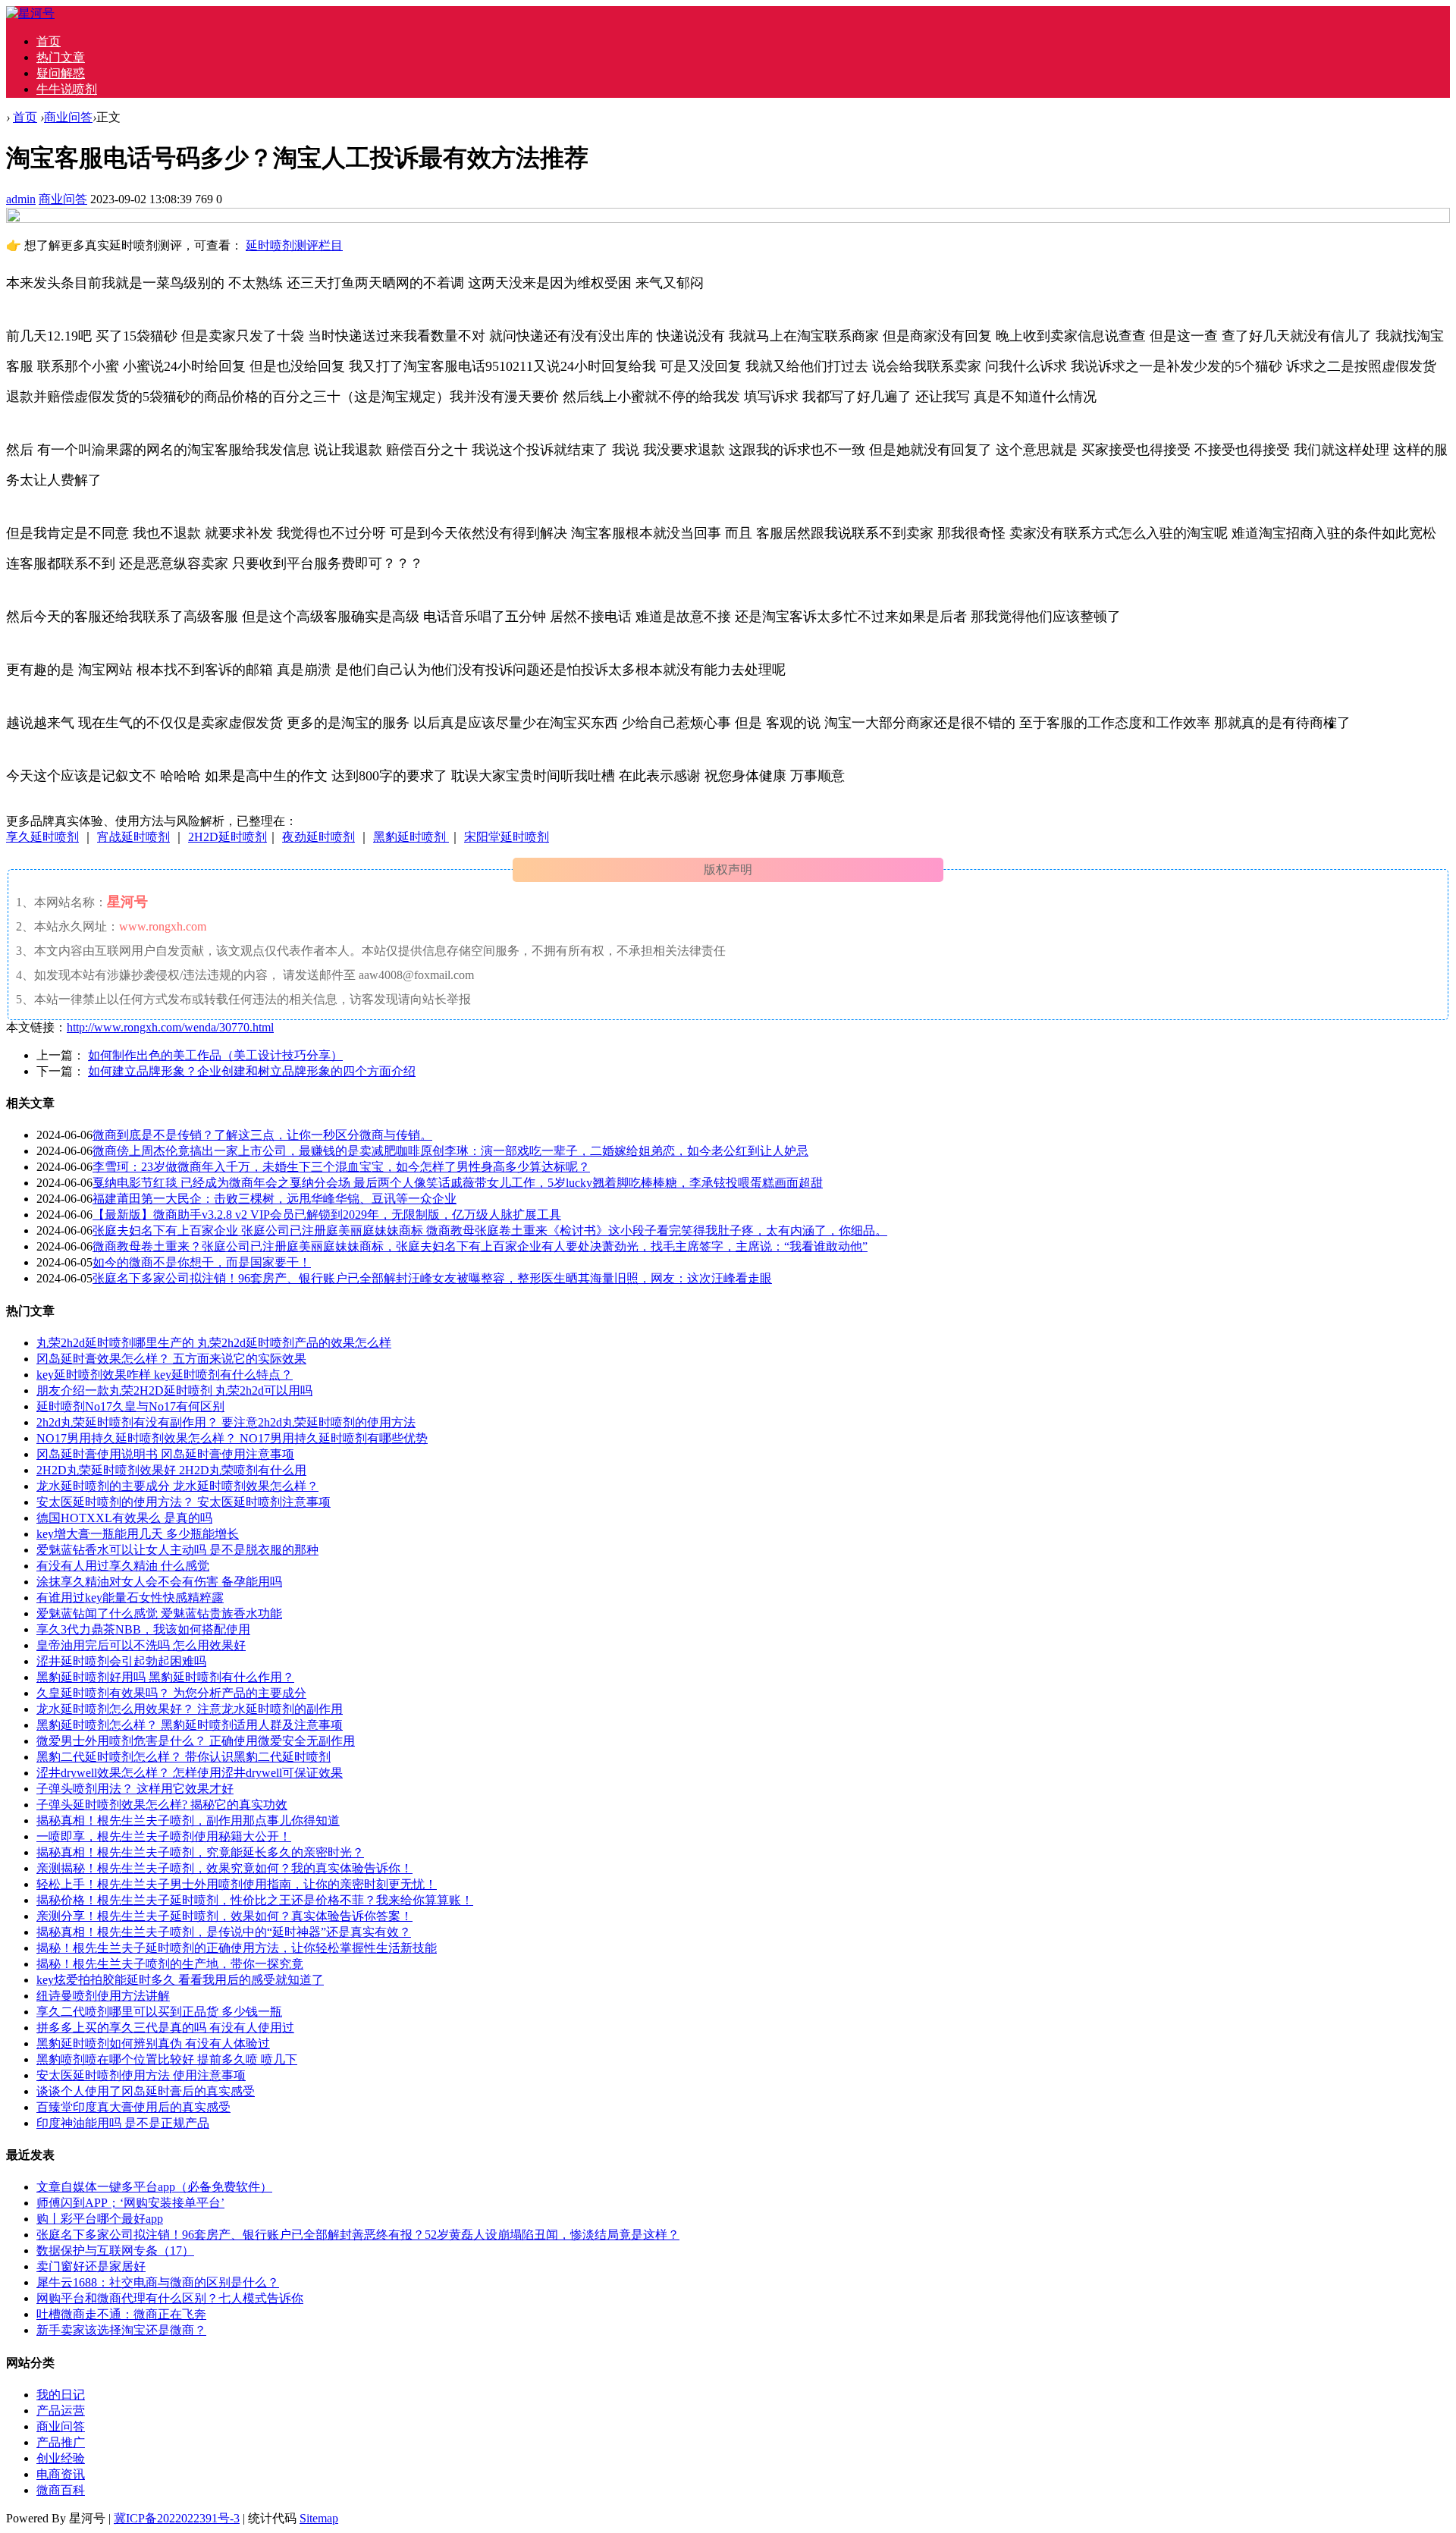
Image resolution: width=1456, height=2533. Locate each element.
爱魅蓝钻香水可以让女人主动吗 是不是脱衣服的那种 (177, 1550)
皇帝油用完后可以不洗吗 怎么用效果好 (141, 1645)
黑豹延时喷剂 (411, 837)
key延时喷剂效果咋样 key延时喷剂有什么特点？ (165, 1375)
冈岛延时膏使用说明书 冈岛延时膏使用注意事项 (165, 1454)
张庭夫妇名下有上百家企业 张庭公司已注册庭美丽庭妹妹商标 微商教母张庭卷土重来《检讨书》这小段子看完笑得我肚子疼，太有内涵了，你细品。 (490, 1230)
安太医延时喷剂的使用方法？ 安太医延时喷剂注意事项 (184, 1502)
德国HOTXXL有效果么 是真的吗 (124, 1518)
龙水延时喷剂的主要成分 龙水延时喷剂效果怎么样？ (177, 1486)
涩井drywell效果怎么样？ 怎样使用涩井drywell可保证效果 (190, 1773)
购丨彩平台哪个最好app (100, 2219)
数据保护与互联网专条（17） (115, 2251)
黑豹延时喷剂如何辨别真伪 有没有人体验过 (153, 2043)
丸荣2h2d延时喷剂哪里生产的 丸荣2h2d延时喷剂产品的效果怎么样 (214, 1343)
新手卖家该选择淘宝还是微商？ (121, 2330)
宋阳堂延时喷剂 (507, 837)
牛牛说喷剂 (67, 89)
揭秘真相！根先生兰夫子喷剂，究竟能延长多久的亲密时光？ (200, 1852)
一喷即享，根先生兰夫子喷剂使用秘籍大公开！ (164, 1836)
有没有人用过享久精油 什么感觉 (123, 1566)
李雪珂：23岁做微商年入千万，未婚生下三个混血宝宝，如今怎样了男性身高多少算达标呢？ (341, 1167)
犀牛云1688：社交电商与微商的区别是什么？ (158, 2282)
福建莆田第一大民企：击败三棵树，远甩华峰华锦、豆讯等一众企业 (275, 1199)
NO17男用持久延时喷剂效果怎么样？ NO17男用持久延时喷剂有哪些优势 (232, 1438)
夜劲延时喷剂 (318, 837)
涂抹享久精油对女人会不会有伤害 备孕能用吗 (159, 1582)
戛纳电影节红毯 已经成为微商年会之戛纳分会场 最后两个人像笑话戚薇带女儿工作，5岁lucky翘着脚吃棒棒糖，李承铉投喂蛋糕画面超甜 (458, 1183)
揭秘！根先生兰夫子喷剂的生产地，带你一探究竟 (170, 1964)
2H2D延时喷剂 (227, 837)
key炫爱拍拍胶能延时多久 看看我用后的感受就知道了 (180, 1980)
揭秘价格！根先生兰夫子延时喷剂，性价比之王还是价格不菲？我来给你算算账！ (255, 1900)
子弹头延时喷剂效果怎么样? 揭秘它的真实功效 (162, 1805)
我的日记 (61, 2395)
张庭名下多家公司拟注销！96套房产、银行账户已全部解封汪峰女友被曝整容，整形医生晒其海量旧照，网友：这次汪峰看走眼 (432, 1278)
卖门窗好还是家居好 (91, 2266)
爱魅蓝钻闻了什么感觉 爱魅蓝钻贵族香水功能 (159, 1613)
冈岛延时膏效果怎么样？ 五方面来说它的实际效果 (171, 1359)
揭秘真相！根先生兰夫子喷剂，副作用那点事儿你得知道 (188, 1820)
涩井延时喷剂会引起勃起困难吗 (121, 1661)
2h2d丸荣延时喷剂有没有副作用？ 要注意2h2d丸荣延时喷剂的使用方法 (226, 1422)
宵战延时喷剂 (133, 837)
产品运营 (61, 2411)
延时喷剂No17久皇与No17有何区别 (130, 1406)
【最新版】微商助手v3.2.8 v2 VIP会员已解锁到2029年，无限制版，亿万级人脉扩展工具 (327, 1215)
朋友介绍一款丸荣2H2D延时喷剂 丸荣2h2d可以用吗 (174, 1390)
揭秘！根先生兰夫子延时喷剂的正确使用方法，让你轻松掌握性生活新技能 (237, 1948)
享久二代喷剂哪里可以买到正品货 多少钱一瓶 (159, 2012)
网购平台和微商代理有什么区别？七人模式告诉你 (170, 2298)
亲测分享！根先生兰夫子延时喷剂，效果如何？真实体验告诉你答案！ (224, 1916)
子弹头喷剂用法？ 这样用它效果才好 (135, 1789)
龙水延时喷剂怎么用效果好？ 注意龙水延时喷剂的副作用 (190, 1709)
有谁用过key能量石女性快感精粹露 (130, 1598)
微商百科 (61, 2490)
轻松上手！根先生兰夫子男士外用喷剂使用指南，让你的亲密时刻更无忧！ (237, 1884)
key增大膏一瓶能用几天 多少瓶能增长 (138, 1534)
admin (21, 199)
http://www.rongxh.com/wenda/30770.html (170, 1027)
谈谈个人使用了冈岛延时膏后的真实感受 (146, 2091)
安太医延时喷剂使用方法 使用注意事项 (141, 2075)
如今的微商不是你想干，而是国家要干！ (202, 1262)
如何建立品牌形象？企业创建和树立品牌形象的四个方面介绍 (252, 1071)
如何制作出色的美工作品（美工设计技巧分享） (215, 1055)
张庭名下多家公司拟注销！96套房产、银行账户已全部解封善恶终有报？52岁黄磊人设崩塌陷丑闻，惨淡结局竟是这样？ (358, 2235)
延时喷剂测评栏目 (294, 245)
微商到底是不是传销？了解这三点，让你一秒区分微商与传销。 (262, 1135)
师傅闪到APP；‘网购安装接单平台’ (130, 2203)
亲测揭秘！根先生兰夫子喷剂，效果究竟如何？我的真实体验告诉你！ (224, 1868)
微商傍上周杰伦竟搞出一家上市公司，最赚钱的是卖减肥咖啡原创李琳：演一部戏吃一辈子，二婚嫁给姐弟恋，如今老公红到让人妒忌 (450, 1151)
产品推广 (61, 2442)
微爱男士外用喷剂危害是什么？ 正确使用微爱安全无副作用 (196, 1741)
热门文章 (61, 57)
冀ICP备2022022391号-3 (177, 2518)
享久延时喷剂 (42, 837)
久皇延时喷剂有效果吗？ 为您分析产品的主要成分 (171, 1693)
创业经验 (61, 2458)
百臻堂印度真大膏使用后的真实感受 (133, 2107)
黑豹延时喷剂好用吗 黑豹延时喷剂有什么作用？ (165, 1677)
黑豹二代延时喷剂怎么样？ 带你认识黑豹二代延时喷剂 (184, 1757)
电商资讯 (61, 2474)
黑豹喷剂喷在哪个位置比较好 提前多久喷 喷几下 (167, 2059)
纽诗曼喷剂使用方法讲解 (103, 1996)
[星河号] (30, 13)
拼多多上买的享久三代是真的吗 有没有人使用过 (165, 2028)
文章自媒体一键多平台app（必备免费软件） (154, 2187)
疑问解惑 (61, 73)
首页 (49, 41)
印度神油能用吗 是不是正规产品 (123, 2123)
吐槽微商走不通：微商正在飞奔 (121, 2314)
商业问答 (68, 117)
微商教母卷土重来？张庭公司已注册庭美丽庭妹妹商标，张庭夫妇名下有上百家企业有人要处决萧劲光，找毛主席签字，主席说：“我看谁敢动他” (480, 1246)
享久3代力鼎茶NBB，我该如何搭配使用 (143, 1629)
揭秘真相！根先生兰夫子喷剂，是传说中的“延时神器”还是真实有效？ (224, 1932)
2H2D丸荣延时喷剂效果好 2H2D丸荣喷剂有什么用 (171, 1470)
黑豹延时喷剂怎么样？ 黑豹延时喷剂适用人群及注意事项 (190, 1725)
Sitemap (319, 2518)
